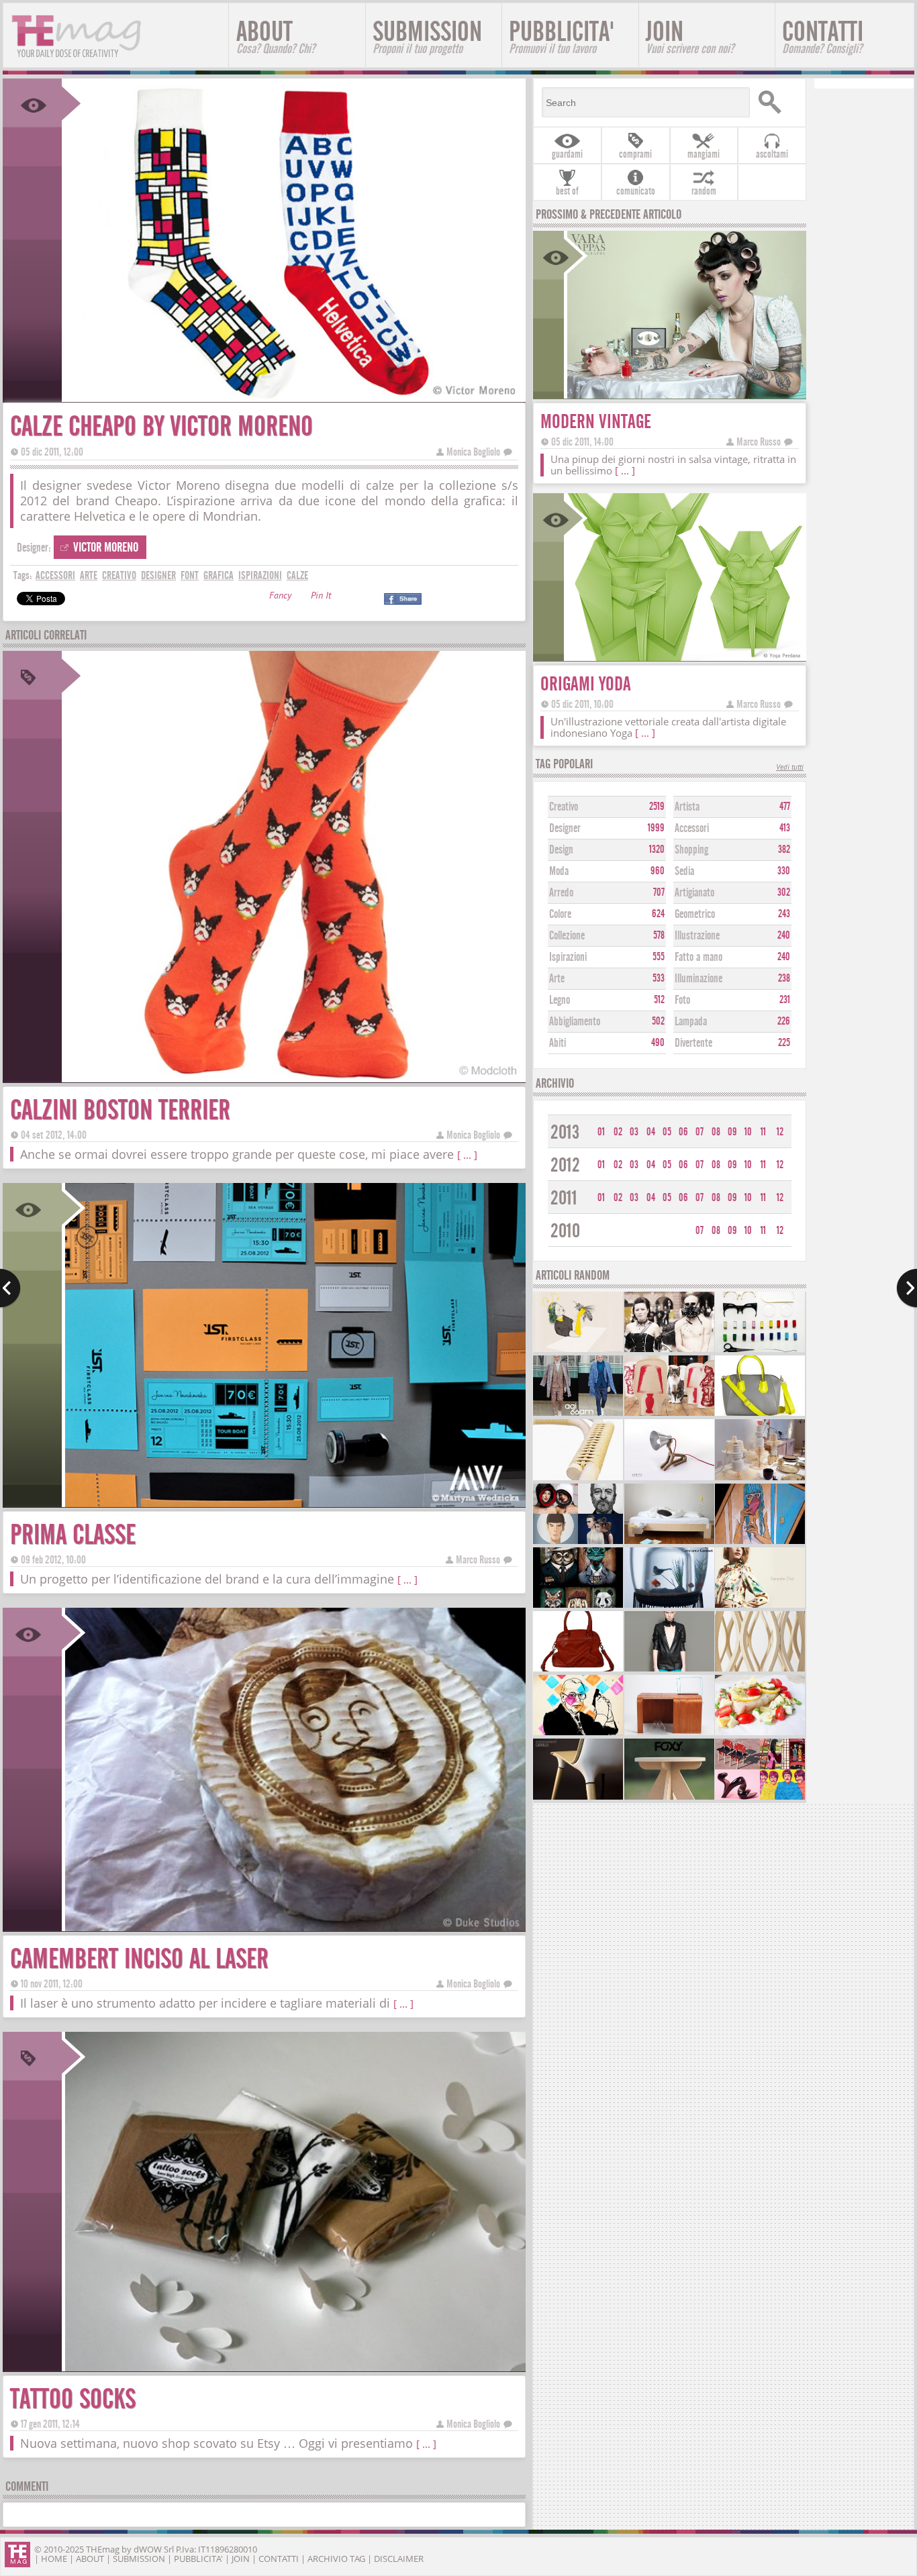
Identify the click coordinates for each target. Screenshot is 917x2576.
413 (785, 828)
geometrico (695, 914)
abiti (558, 1043)
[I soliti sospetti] (578, 1606)
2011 (564, 1198)
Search (776, 102)
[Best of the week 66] (578, 1542)
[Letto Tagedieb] (669, 1542)
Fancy (280, 597)
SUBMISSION (427, 36)
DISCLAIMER (399, 2559)
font (190, 575)
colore (560, 914)
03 (634, 1132)
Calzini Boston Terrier (120, 1110)
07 (699, 1132)
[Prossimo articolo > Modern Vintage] (907, 1288)
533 (659, 978)
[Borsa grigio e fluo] (760, 1414)
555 (659, 957)
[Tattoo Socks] (294, 2367)
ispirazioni (260, 575)
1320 (657, 849)
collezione (567, 936)
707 (659, 892)
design (561, 850)
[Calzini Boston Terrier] (294, 1078)
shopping (691, 850)
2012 (565, 1165)
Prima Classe (73, 1535)
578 (659, 935)
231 (785, 1000)
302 (784, 892)
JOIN (690, 36)
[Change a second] (760, 1479)
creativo (119, 575)
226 (784, 1021)
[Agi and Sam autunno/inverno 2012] (578, 1414)
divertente (693, 1043)
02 (618, 1132)
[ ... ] (467, 1155)
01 (601, 1132)
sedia (684, 871)
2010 (565, 1231)
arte (89, 575)
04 (651, 1132)
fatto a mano (698, 957)
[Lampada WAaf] (669, 1479)
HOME (54, 2559)
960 (658, 871)
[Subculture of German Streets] (669, 1350)
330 (784, 871)
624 (658, 914)
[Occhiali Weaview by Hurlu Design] (760, 1350)
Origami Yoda (586, 684)
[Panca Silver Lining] (669, 1734)
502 (658, 1021)
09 (732, 1132)
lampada (691, 1022)
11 (763, 1132)
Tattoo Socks (73, 2399)
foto (682, 1000)
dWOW (148, 2549)
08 (716, 1132)
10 (748, 1132)
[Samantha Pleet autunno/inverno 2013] (760, 1606)
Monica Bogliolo (473, 452)
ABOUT (276, 36)
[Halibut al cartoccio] (760, 1734)
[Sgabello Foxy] (669, 1798)
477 (785, 807)
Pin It (321, 597)
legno (560, 1000)
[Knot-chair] (578, 1479)
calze (297, 575)
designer (158, 575)
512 (659, 1000)
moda (559, 871)
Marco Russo (478, 1560)
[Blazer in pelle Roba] (669, 1670)
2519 (657, 807)
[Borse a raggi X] (578, 1670)
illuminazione (698, 979)
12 (780, 1132)
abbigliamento (575, 1022)
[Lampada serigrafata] (669, 1414)
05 (667, 1132)
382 (784, 849)
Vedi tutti (790, 768)
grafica (219, 575)
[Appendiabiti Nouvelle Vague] (760, 1670)
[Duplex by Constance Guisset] (669, 1606)
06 (683, 1132)
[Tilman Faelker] (578, 1350)
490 (658, 1043)
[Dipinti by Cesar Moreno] (760, 1542)
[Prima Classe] (294, 1503)
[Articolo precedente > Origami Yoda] (10, 1288)
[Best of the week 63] (760, 1798)
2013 (565, 1132)
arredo (561, 893)
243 (784, 914)
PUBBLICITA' (562, 36)
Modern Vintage (596, 422)
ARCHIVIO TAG (336, 2559)
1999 (656, 828)
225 (784, 1043)
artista (687, 807)
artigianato (694, 893)
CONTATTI (823, 36)
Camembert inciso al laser (139, 1959)
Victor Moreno (106, 547)
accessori (55, 575)
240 (784, 935)
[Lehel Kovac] (578, 1734)
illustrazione (697, 936)
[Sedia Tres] (578, 1798)
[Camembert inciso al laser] (294, 1927)
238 (784, 978)
